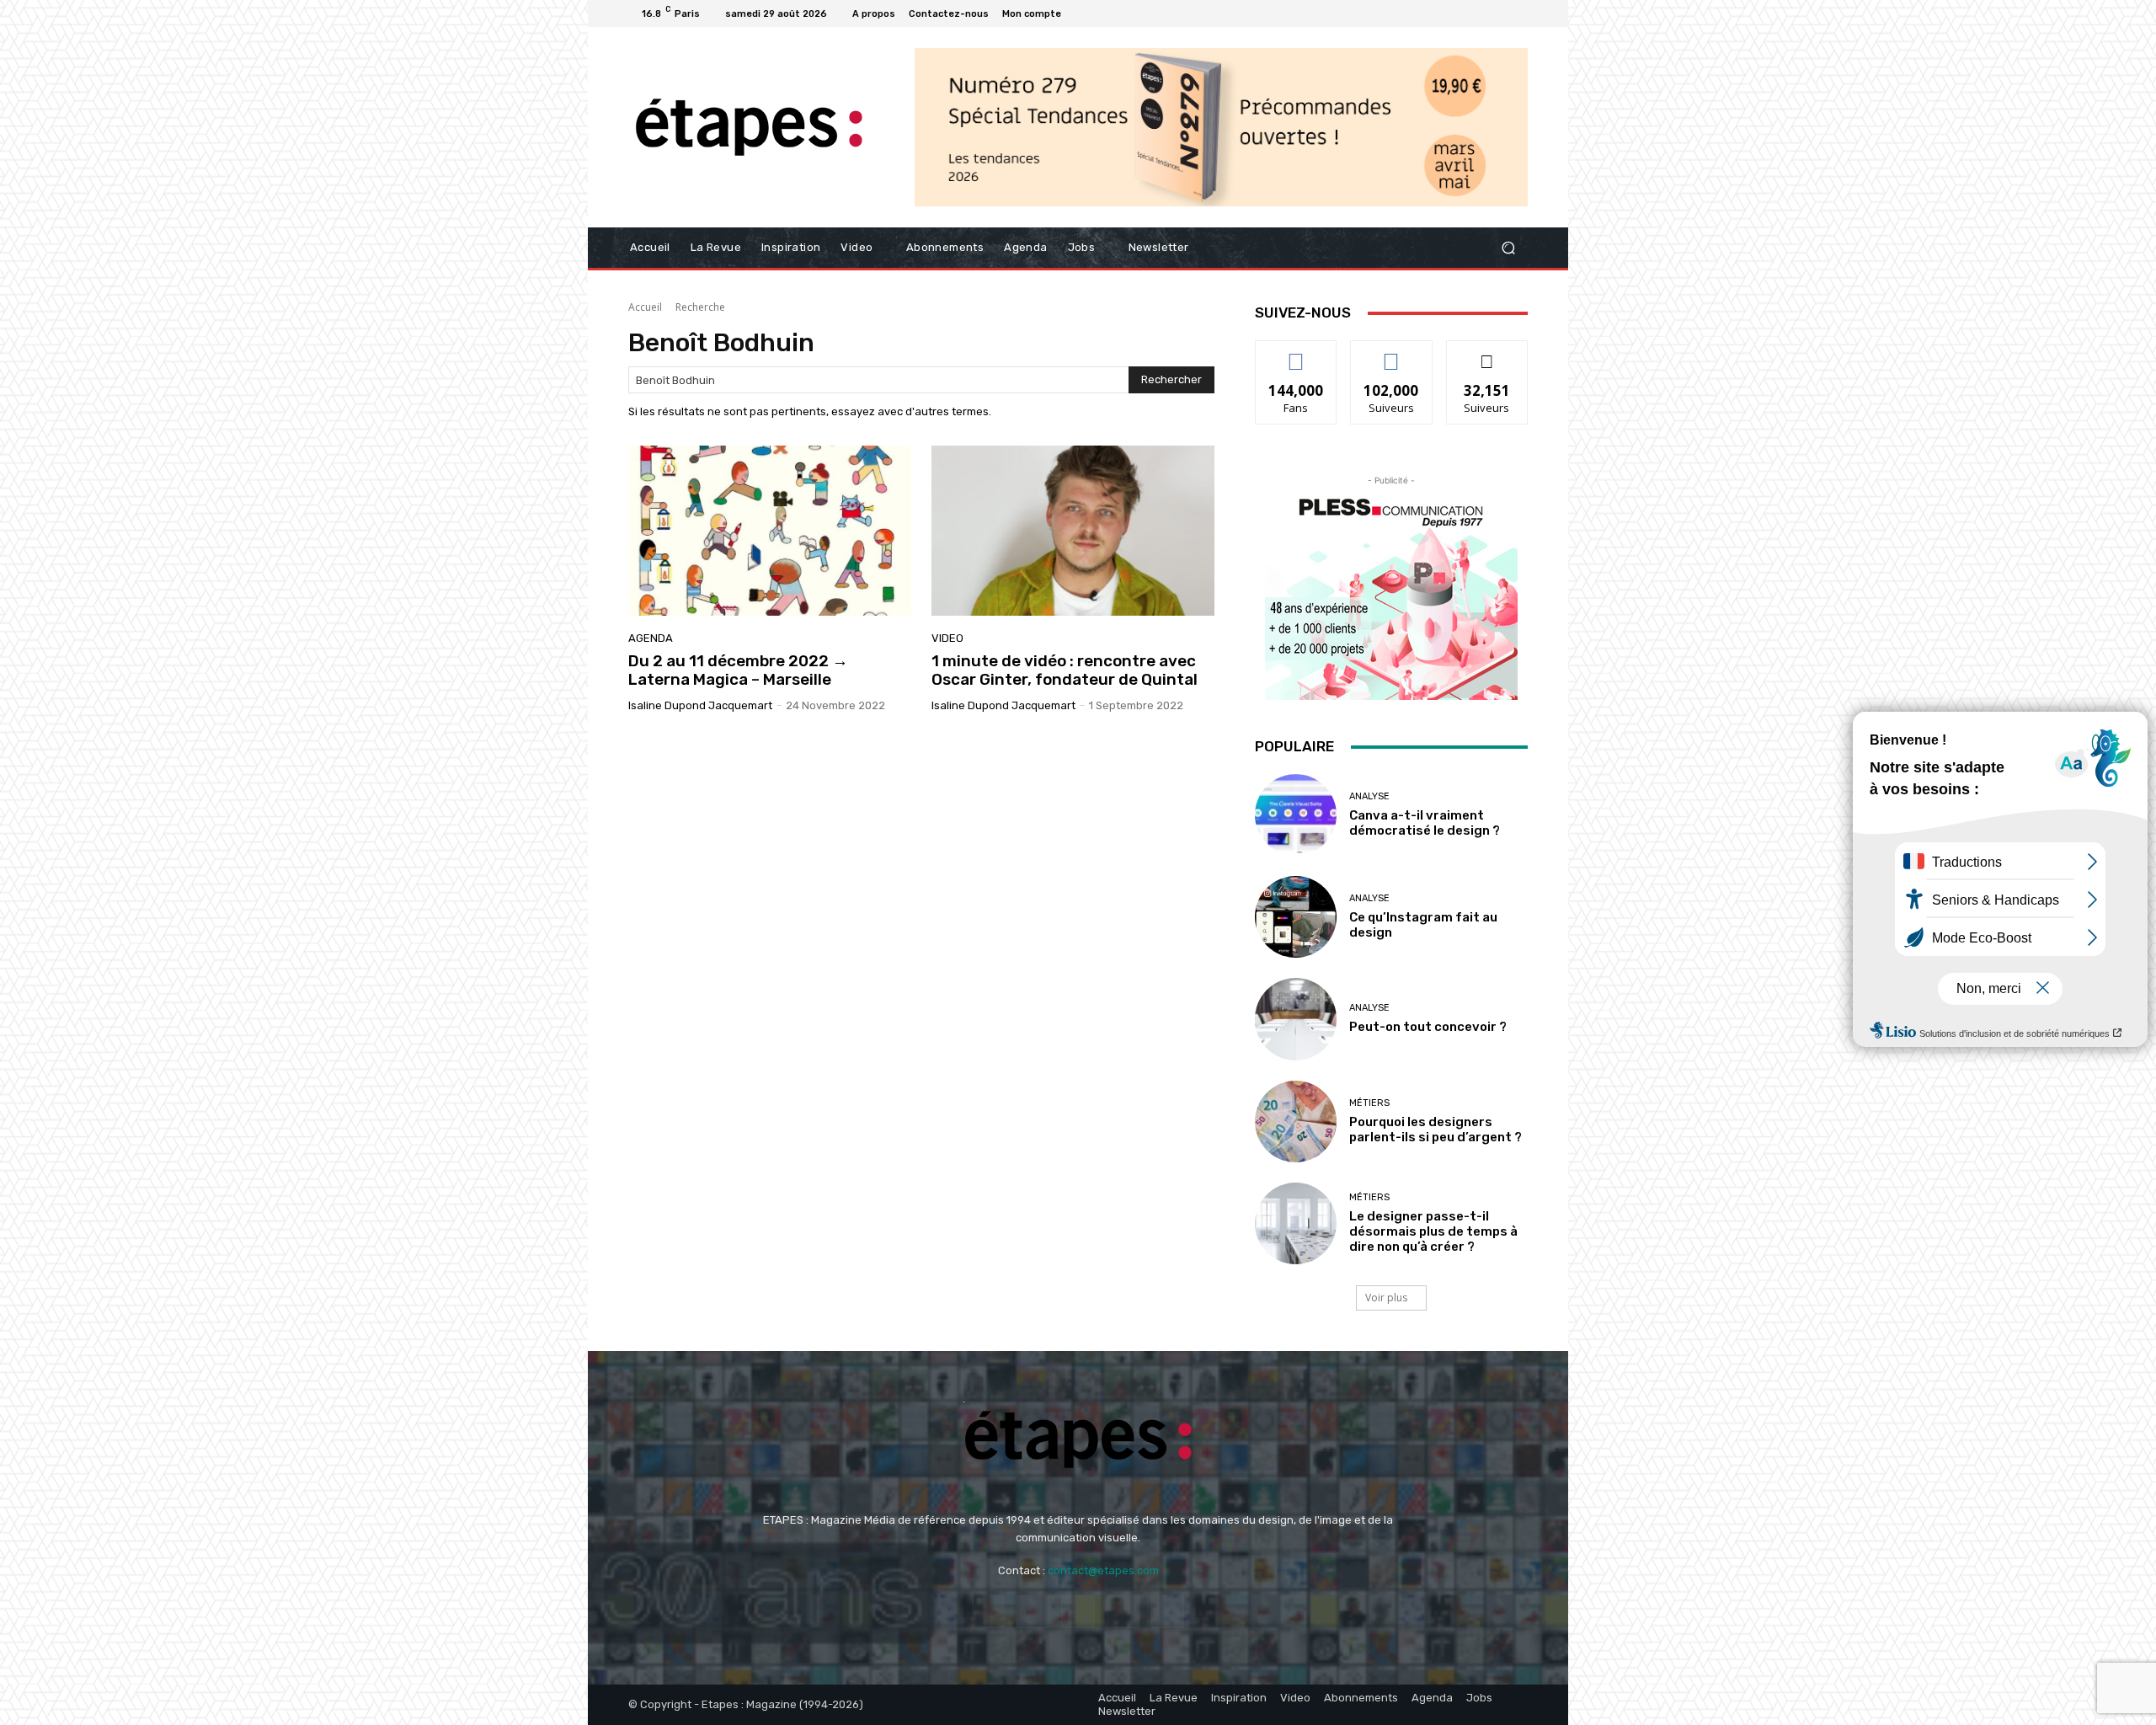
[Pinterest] (1497, 13)
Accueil (645, 307)
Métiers (1369, 1103)
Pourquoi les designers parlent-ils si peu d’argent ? (1436, 1130)
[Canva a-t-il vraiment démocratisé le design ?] (1296, 815)
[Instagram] (1457, 13)
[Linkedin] (1477, 13)
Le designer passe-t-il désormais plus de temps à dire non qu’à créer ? (1433, 1231)
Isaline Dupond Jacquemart (700, 705)
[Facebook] (1437, 13)
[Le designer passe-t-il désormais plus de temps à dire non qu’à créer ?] (1296, 1223)
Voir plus (1386, 1298)
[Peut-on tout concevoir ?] (1296, 1019)
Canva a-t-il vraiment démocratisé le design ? (1425, 823)
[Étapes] (749, 128)
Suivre (1392, 353)
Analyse (1369, 796)
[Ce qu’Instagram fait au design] (1296, 917)
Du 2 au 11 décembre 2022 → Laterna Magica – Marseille (738, 670)
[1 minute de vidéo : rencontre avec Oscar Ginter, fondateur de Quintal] (1073, 531)
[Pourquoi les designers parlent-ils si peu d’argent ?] (1296, 1122)
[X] (1518, 13)
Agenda (651, 638)
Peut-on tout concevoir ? (1428, 1027)
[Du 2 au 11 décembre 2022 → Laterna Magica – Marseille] (770, 531)
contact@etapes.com (1103, 1570)
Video (947, 638)
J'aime (1296, 353)
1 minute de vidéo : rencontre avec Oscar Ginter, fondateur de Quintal (1065, 670)
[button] (1508, 248)
